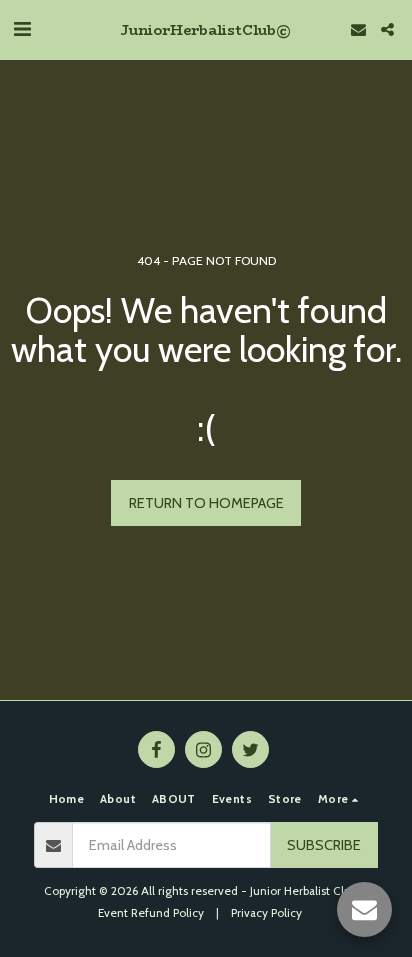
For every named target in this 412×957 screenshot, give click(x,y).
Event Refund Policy (151, 913)
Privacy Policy (266, 913)
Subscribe (324, 845)
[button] (22, 29)
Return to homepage (206, 503)
